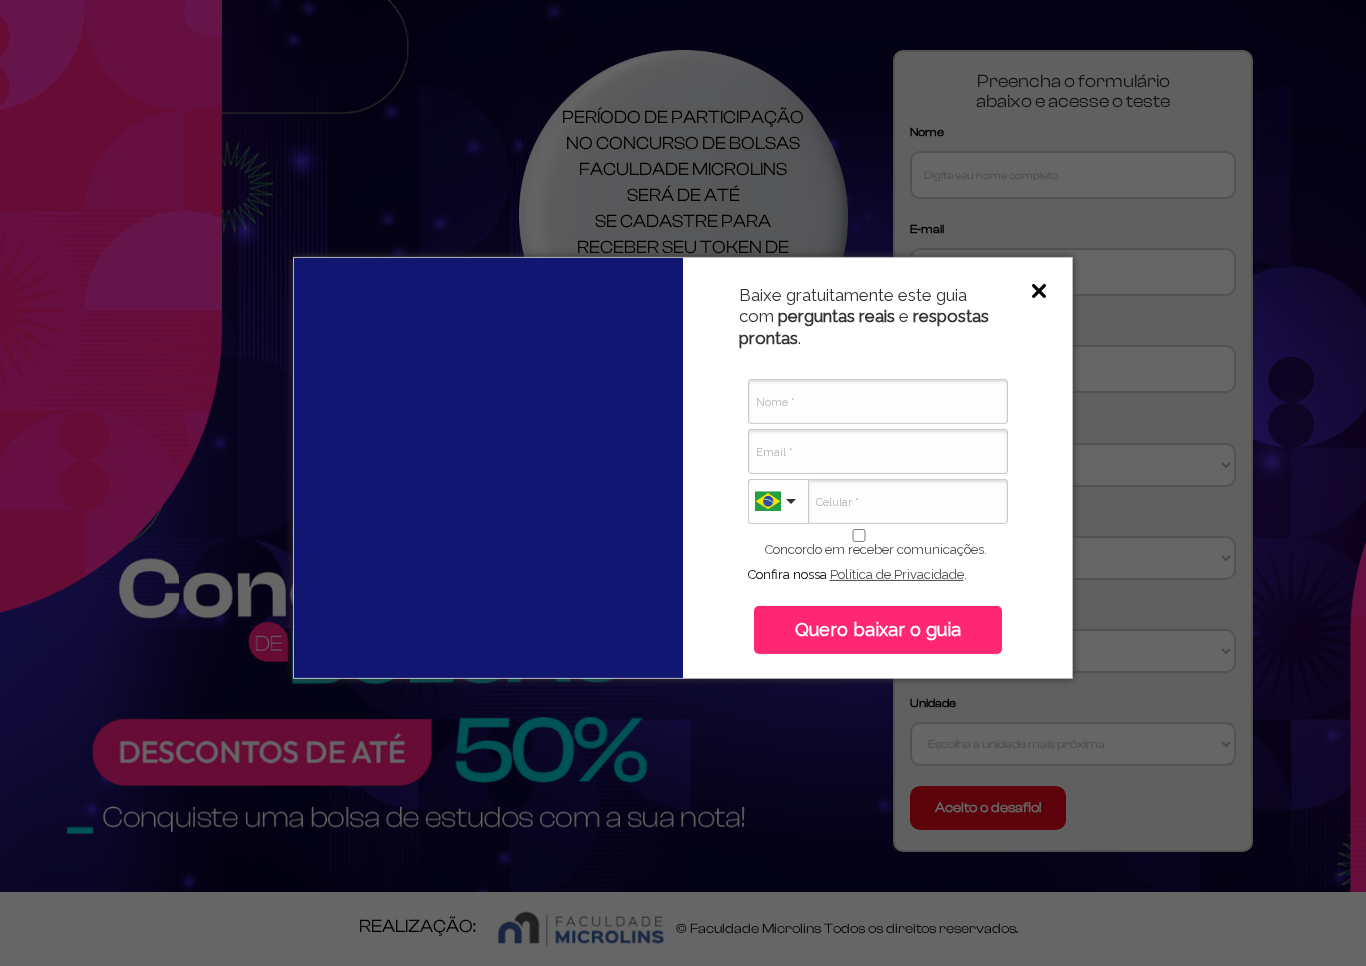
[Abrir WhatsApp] (1316, 915)
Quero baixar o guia (878, 629)
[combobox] (778, 501)
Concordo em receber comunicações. (876, 549)
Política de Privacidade (897, 574)
